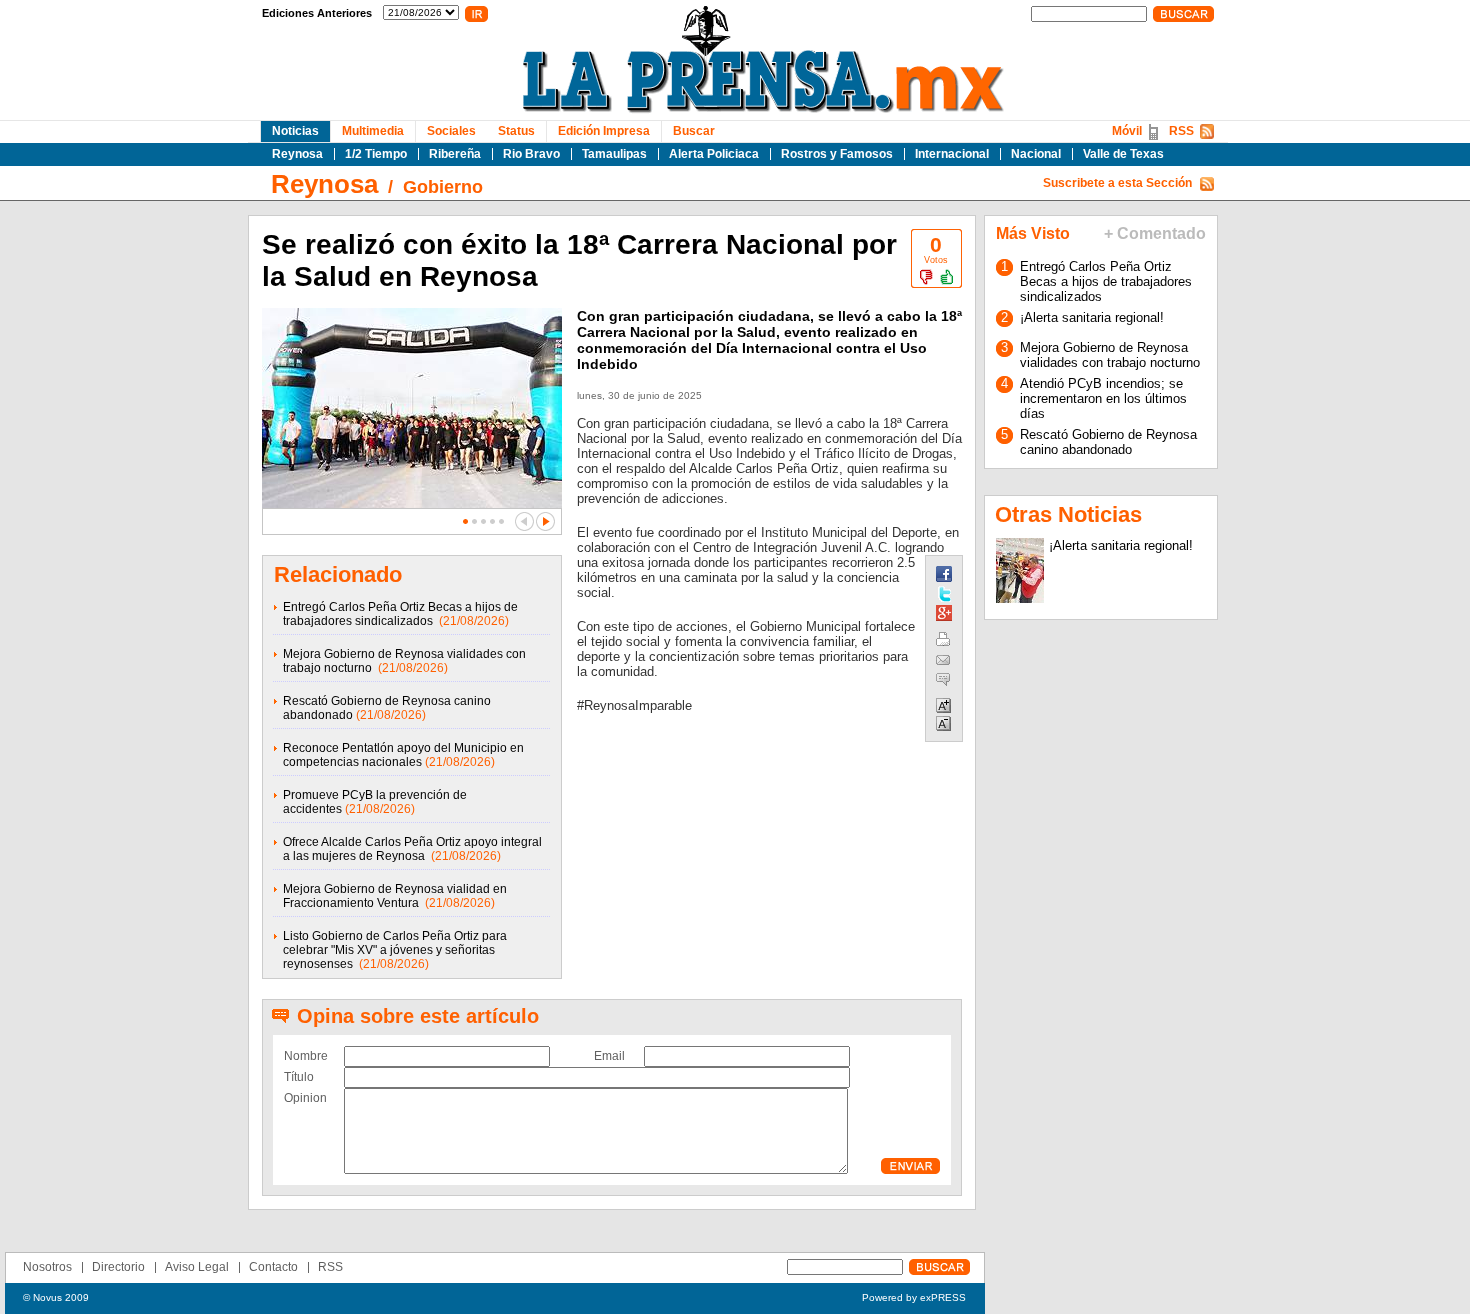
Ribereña (455, 154)
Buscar (694, 131)
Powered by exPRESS (914, 1297)
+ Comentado (1155, 233)
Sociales (451, 131)
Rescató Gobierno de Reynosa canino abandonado (1108, 442)
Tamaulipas (614, 154)
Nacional (1036, 154)
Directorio (118, 1267)
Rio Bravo (531, 154)
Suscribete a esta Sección (1117, 183)
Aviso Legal (197, 1267)
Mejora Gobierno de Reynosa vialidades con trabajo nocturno (1110, 355)
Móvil (1127, 131)
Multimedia (373, 131)
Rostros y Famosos (837, 154)
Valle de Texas (1123, 154)
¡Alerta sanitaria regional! (1092, 317)
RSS (1181, 131)
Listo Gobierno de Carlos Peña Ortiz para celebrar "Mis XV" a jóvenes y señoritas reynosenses (395, 950)
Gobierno (443, 187)
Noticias (295, 131)
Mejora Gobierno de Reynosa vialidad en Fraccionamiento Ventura (395, 896)
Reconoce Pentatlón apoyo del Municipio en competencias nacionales (403, 755)
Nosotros (47, 1267)
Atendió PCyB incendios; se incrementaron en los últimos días (1103, 398)
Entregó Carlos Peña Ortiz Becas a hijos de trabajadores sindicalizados (400, 614)
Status (516, 131)
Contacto (273, 1267)
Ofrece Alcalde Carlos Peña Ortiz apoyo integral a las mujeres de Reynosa (412, 849)
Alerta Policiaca (714, 154)
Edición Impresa (604, 131)
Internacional (952, 154)
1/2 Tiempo (376, 154)
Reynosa (297, 154)
